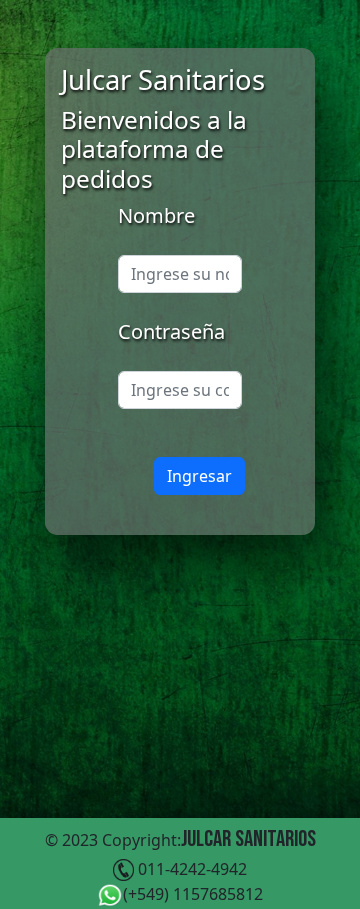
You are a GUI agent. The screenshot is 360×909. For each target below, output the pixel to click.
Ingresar (199, 476)
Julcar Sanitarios (248, 839)
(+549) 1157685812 (193, 894)
